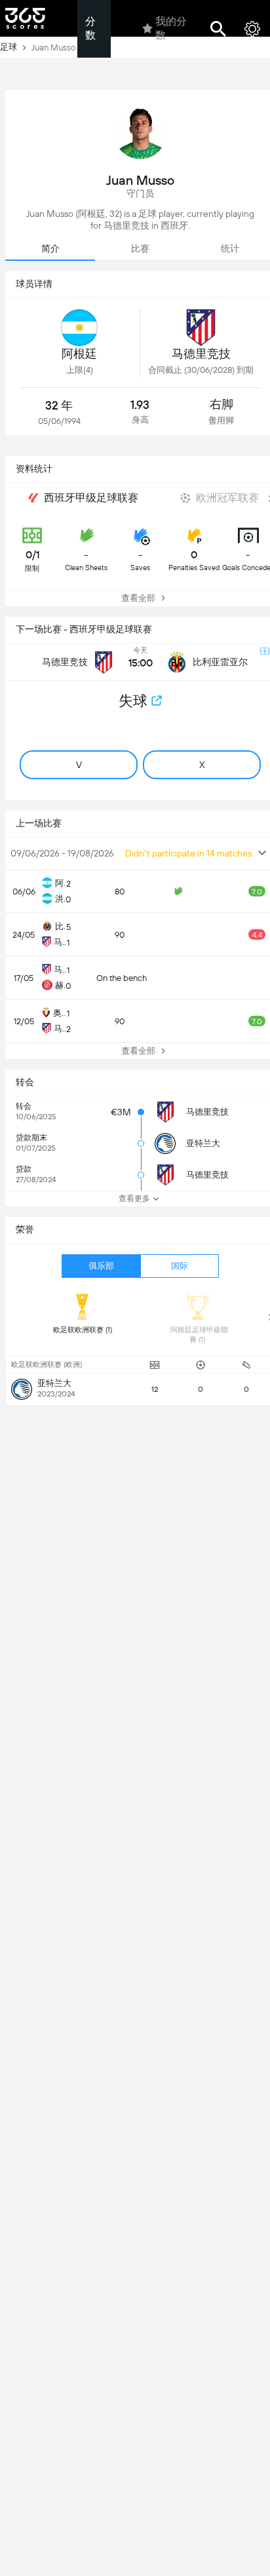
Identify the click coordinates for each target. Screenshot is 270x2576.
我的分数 (171, 28)
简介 (50, 248)
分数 (90, 28)
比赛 (140, 248)
